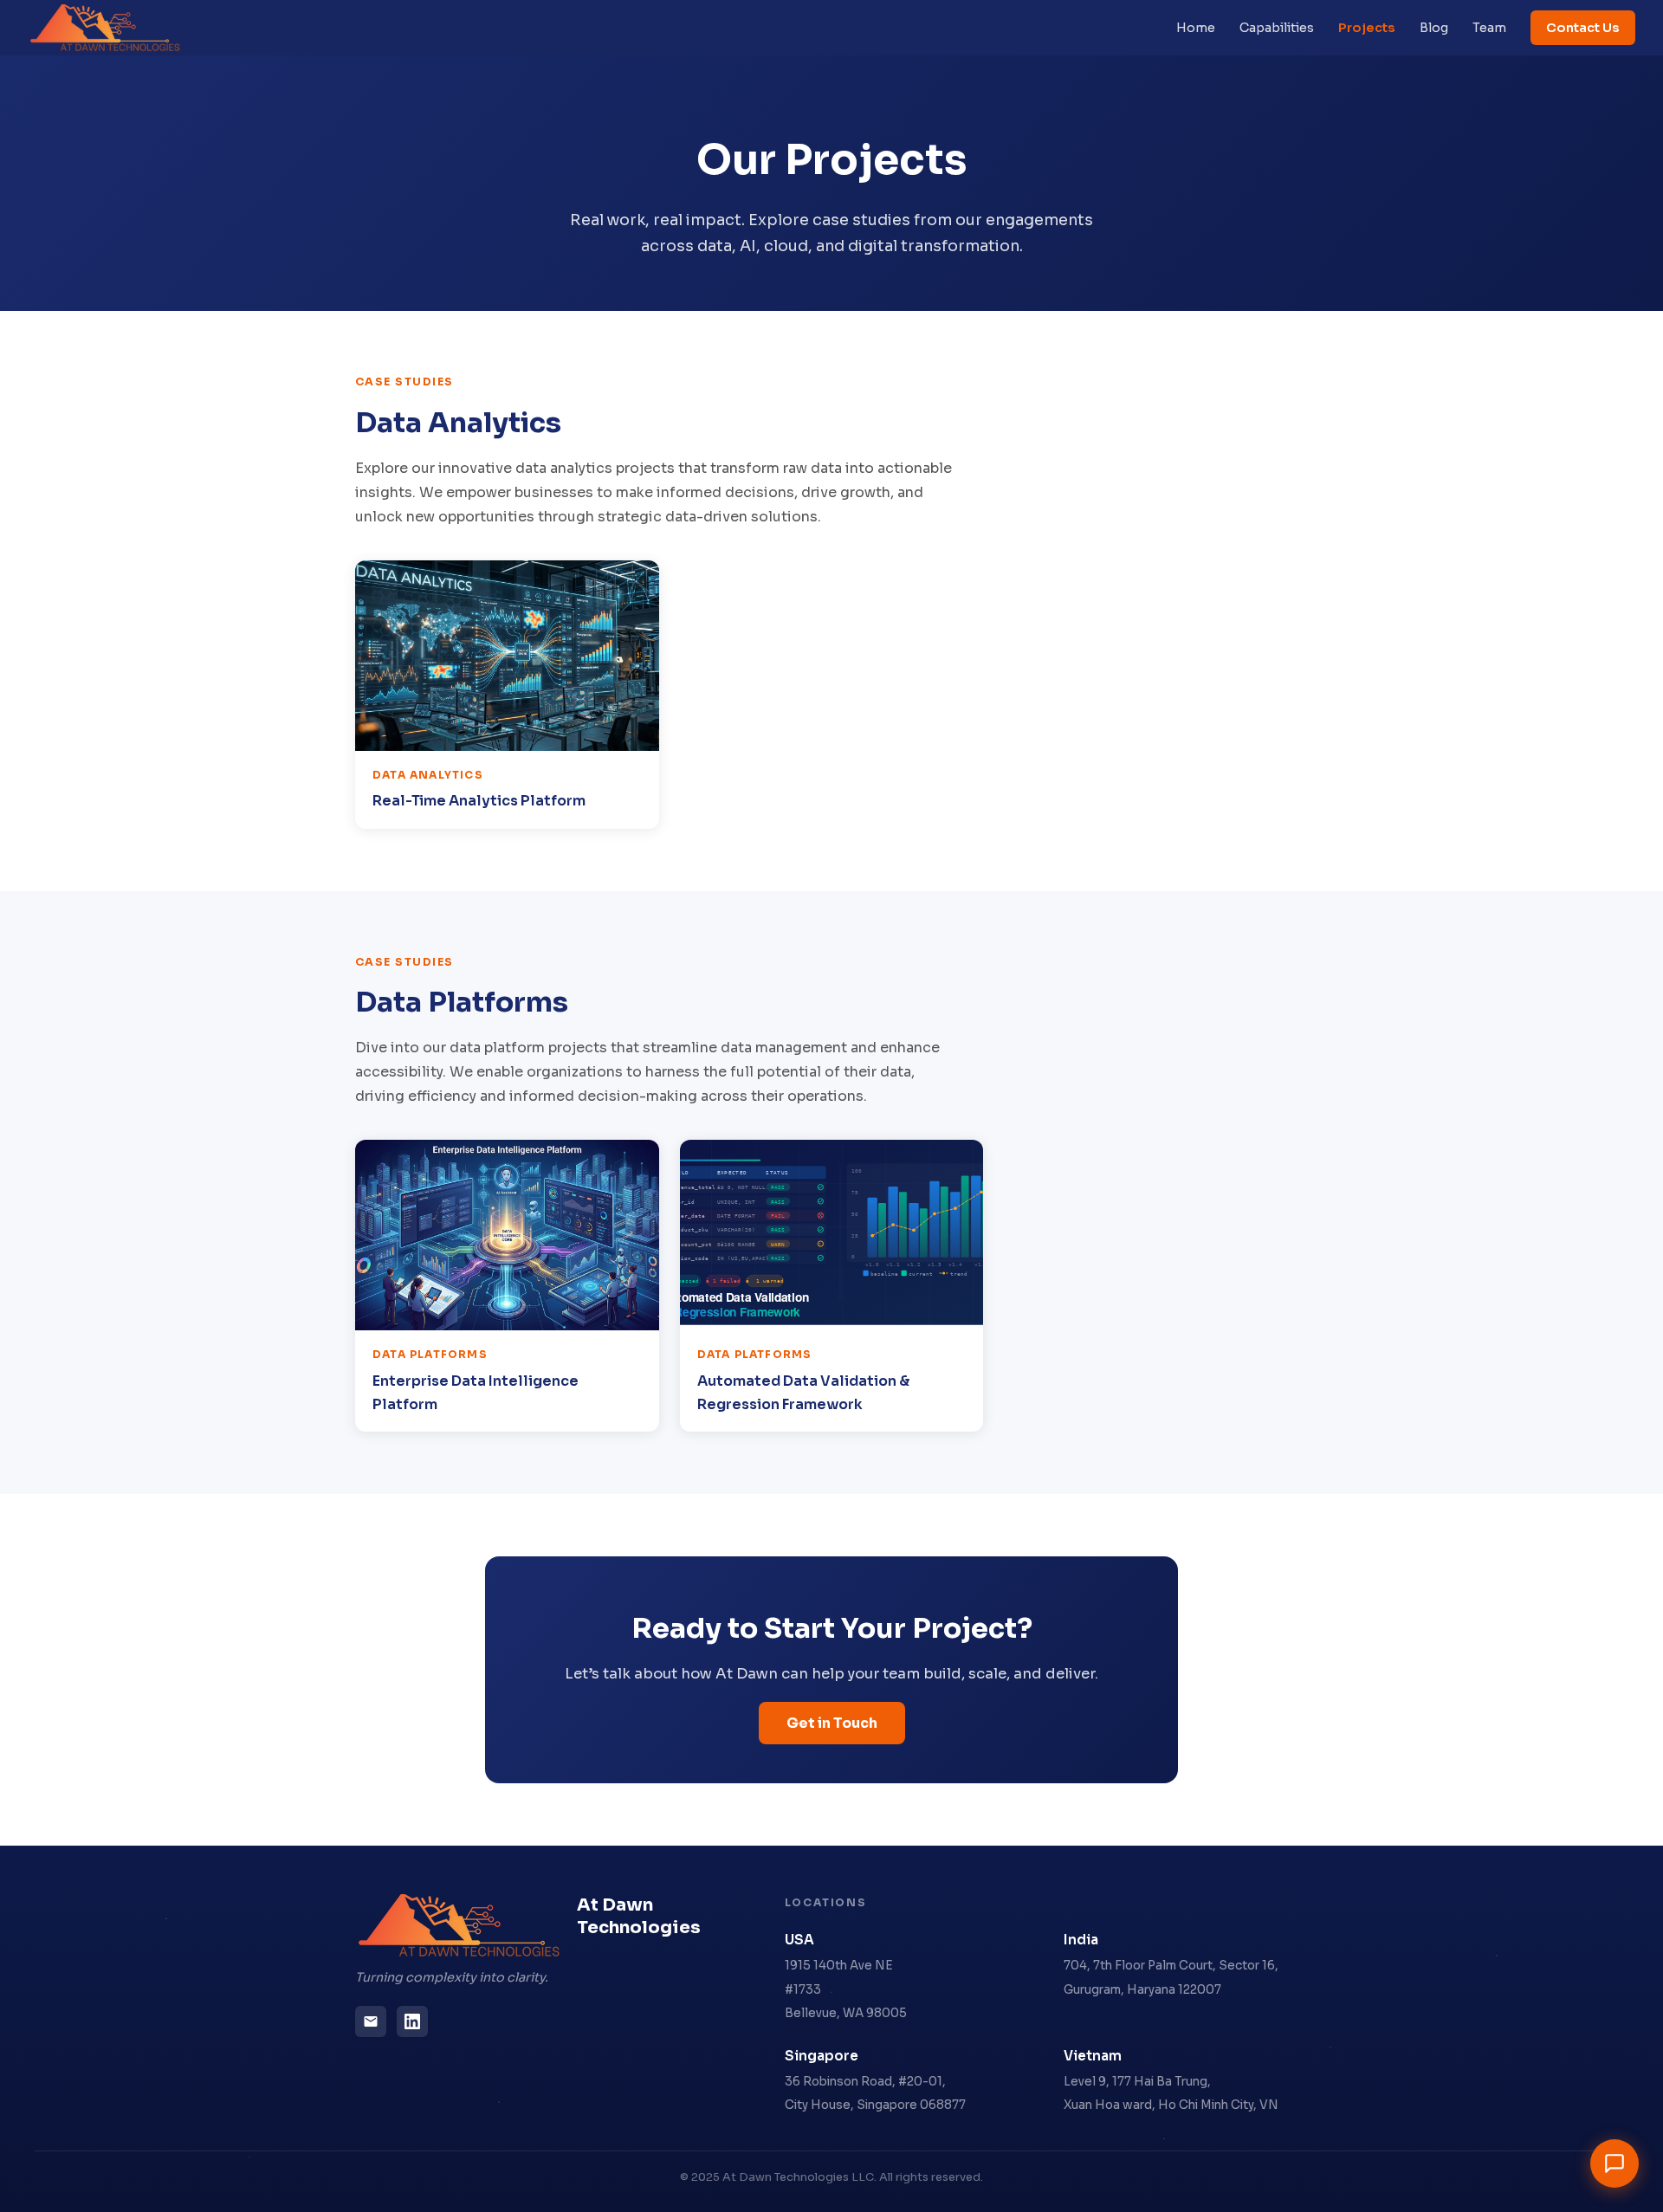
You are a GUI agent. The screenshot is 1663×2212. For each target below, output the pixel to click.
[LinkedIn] (412, 2021)
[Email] (371, 2021)
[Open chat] (1614, 2163)
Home (1196, 28)
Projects (1367, 28)
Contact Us (1583, 28)
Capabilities (1277, 28)
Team (1489, 28)
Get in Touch (832, 1723)
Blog (1434, 28)
